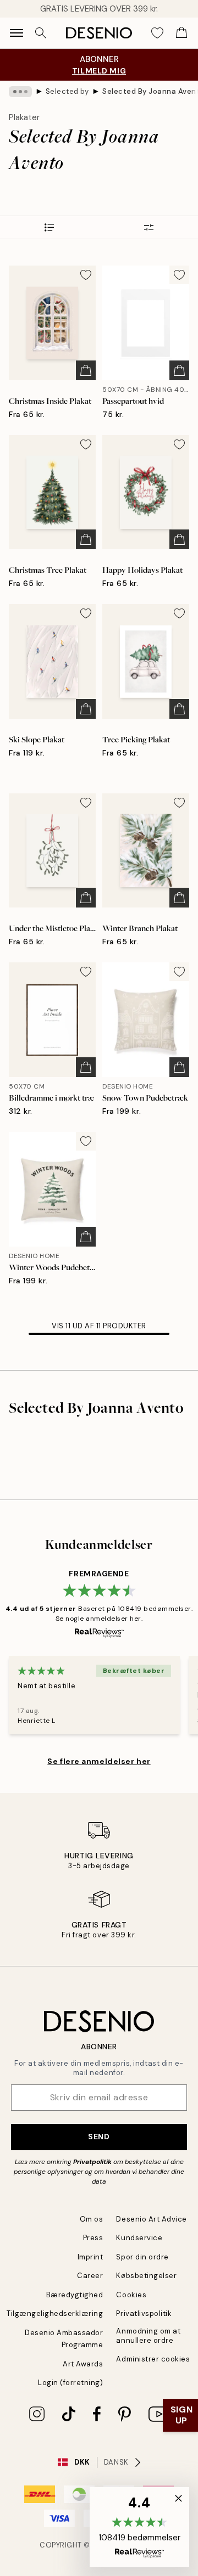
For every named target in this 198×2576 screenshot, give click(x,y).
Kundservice (139, 2238)
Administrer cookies (153, 2359)
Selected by (67, 91)
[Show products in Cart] (182, 33)
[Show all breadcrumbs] (20, 92)
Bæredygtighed (75, 2295)
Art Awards (83, 2364)
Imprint (90, 2257)
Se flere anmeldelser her (99, 1761)
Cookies (131, 2295)
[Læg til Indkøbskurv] (86, 370)
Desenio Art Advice (151, 2219)
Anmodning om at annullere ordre (148, 2336)
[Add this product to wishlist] (86, 275)
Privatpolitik (92, 2162)
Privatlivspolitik (144, 2313)
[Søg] (41, 33)
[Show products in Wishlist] (157, 33)
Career (90, 2276)
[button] (139, 2527)
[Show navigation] (16, 33)
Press (93, 2238)
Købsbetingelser (146, 2276)
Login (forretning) (70, 2383)
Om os (92, 2219)
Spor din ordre (142, 2257)
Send (99, 2137)
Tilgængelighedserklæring (55, 2313)
